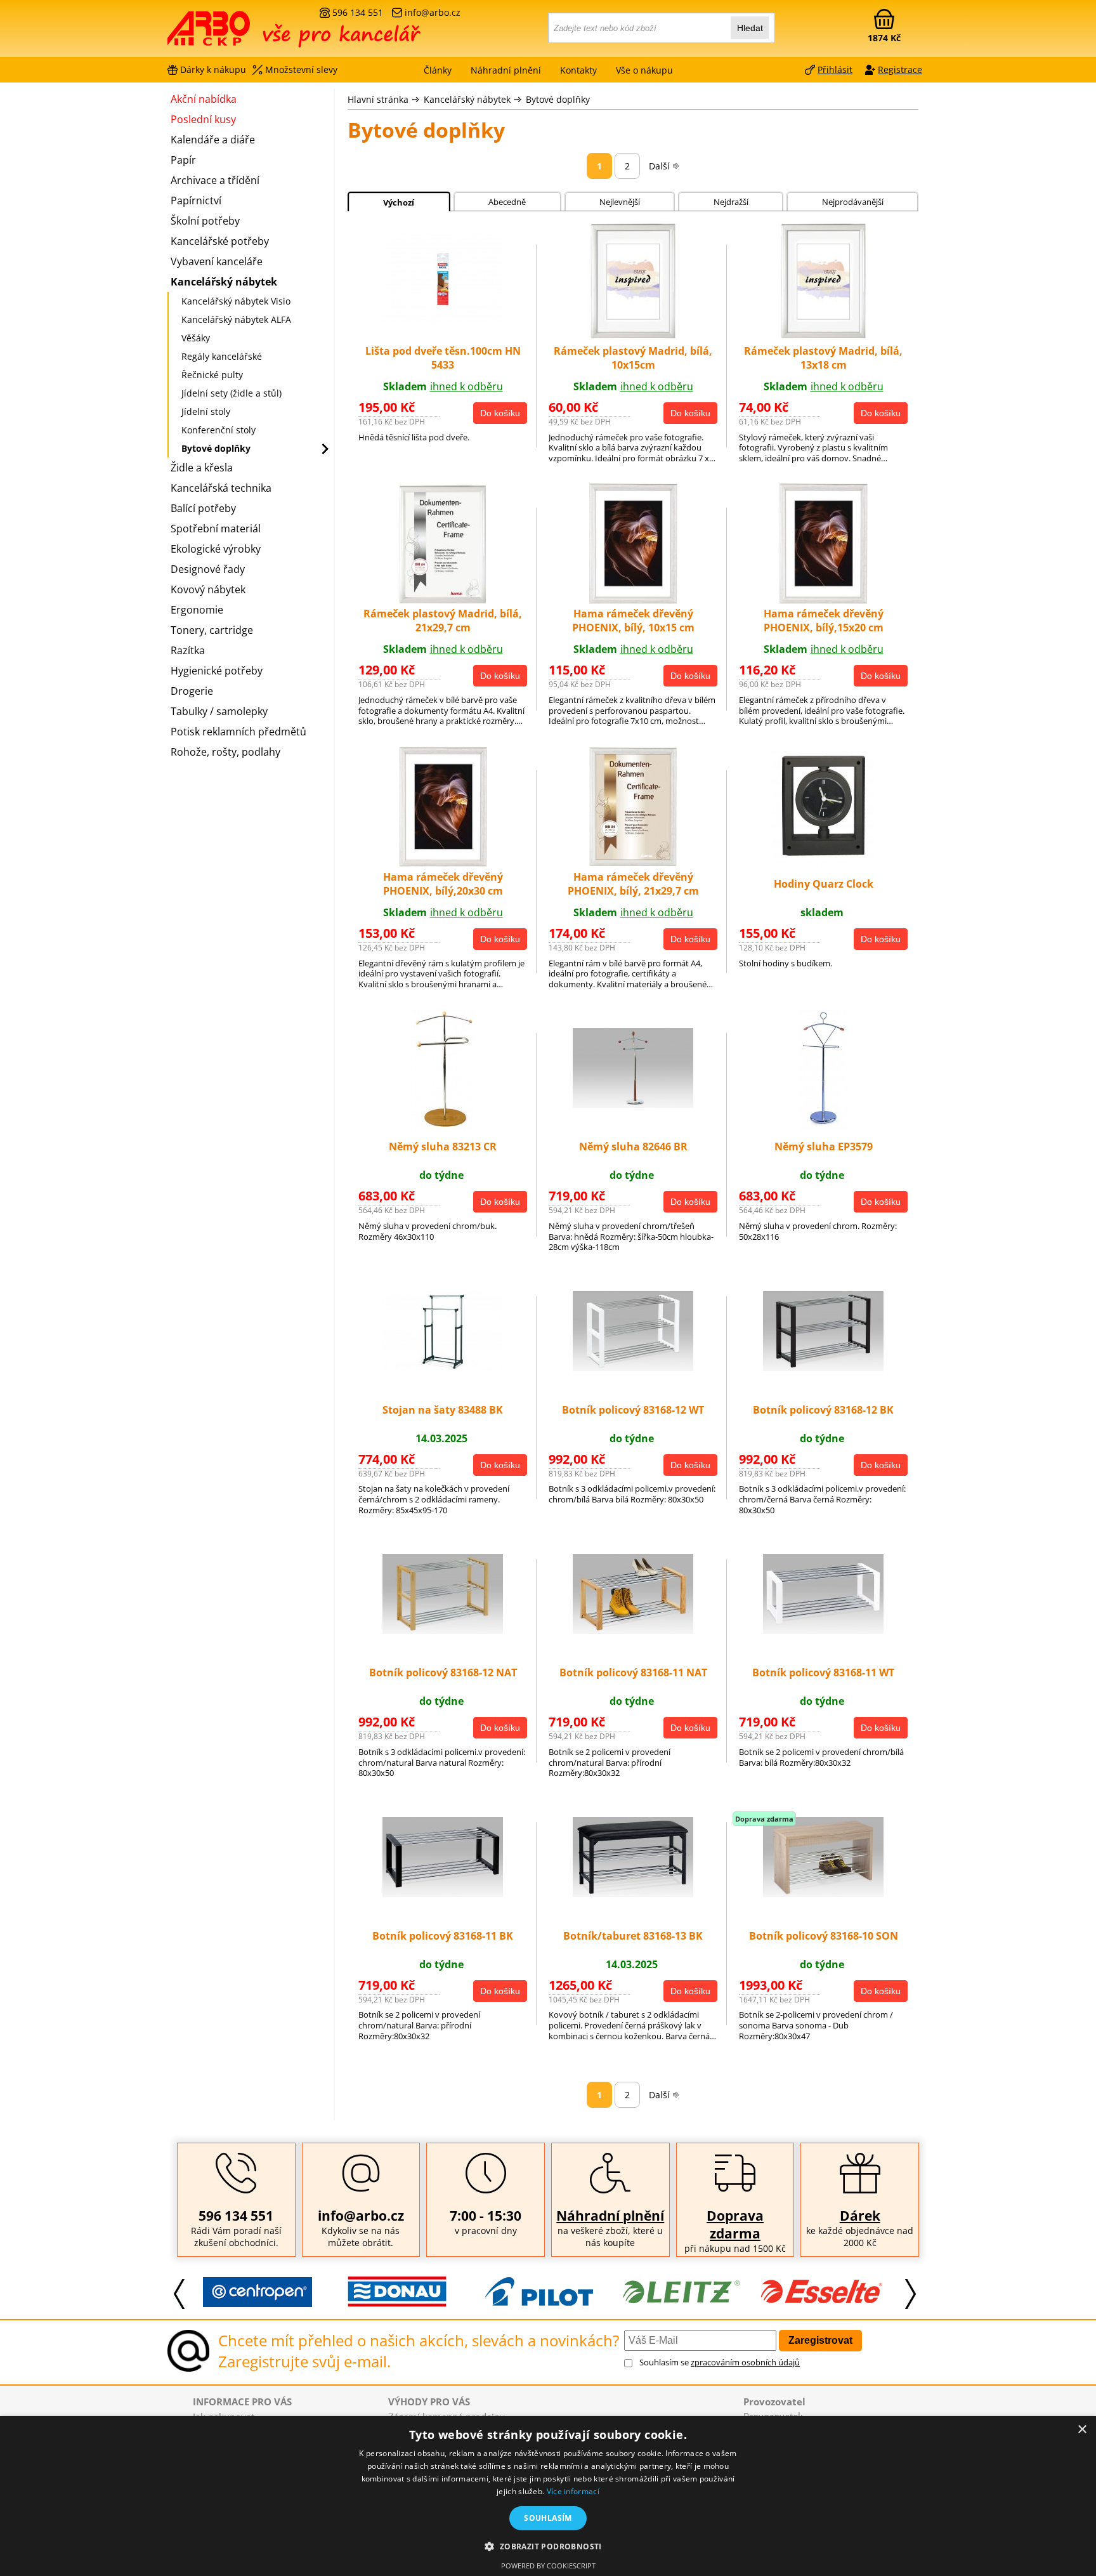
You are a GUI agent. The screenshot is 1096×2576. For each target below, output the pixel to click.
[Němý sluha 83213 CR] (443, 1126)
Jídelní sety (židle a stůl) (232, 393)
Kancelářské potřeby (220, 241)
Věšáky (196, 338)
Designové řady (208, 569)
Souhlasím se (720, 2362)
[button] (548, 2546)
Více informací (573, 2491)
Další (659, 166)
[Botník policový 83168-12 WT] (633, 1367)
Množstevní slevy (301, 69)
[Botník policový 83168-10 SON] (823, 1893)
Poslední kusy (203, 119)
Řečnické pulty (212, 375)
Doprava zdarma (735, 2224)
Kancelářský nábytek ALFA (236, 319)
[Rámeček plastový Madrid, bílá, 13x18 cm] (823, 338)
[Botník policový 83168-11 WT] (823, 1630)
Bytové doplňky (558, 99)
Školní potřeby (205, 221)
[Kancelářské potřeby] (237, 33)
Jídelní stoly (206, 411)
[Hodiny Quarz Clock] (824, 863)
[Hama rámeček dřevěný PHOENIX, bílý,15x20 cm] (824, 600)
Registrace (900, 69)
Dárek (860, 2216)
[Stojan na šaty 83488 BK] (443, 1367)
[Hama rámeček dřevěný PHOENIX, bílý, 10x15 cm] (633, 600)
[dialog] (548, 2496)
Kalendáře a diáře (213, 140)
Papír (183, 160)
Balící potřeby (203, 508)
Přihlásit (835, 69)
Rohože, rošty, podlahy (225, 752)
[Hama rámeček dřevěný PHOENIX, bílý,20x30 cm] (443, 863)
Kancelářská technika (221, 488)
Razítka (188, 650)
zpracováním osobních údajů (745, 2362)
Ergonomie (197, 610)
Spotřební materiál (216, 529)
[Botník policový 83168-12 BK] (823, 1367)
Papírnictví (196, 200)
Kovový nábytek (208, 589)
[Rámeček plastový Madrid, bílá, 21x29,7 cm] (443, 600)
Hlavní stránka (378, 99)
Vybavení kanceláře (217, 261)
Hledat (750, 28)
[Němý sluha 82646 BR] (633, 1104)
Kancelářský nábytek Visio (236, 301)
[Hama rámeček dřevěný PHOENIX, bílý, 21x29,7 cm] (633, 863)
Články (438, 70)
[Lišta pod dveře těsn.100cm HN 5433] (443, 320)
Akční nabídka (204, 99)
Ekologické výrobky (216, 549)
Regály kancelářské (222, 356)
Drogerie (192, 691)
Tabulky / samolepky (219, 711)
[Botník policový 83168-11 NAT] (633, 1630)
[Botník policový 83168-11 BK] (443, 1893)
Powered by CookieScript (548, 2566)
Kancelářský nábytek (467, 99)
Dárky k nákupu (213, 69)
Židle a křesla (202, 468)
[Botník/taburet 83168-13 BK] (633, 1893)
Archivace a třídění (215, 180)
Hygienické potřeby (217, 671)
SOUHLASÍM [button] (548, 2518)
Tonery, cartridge (212, 630)
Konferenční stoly (219, 430)
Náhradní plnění (610, 2216)
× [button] (1082, 2430)
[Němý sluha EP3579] (824, 1126)
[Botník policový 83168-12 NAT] (443, 1630)
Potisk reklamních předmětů (238, 732)
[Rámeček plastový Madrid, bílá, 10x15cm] (633, 338)
